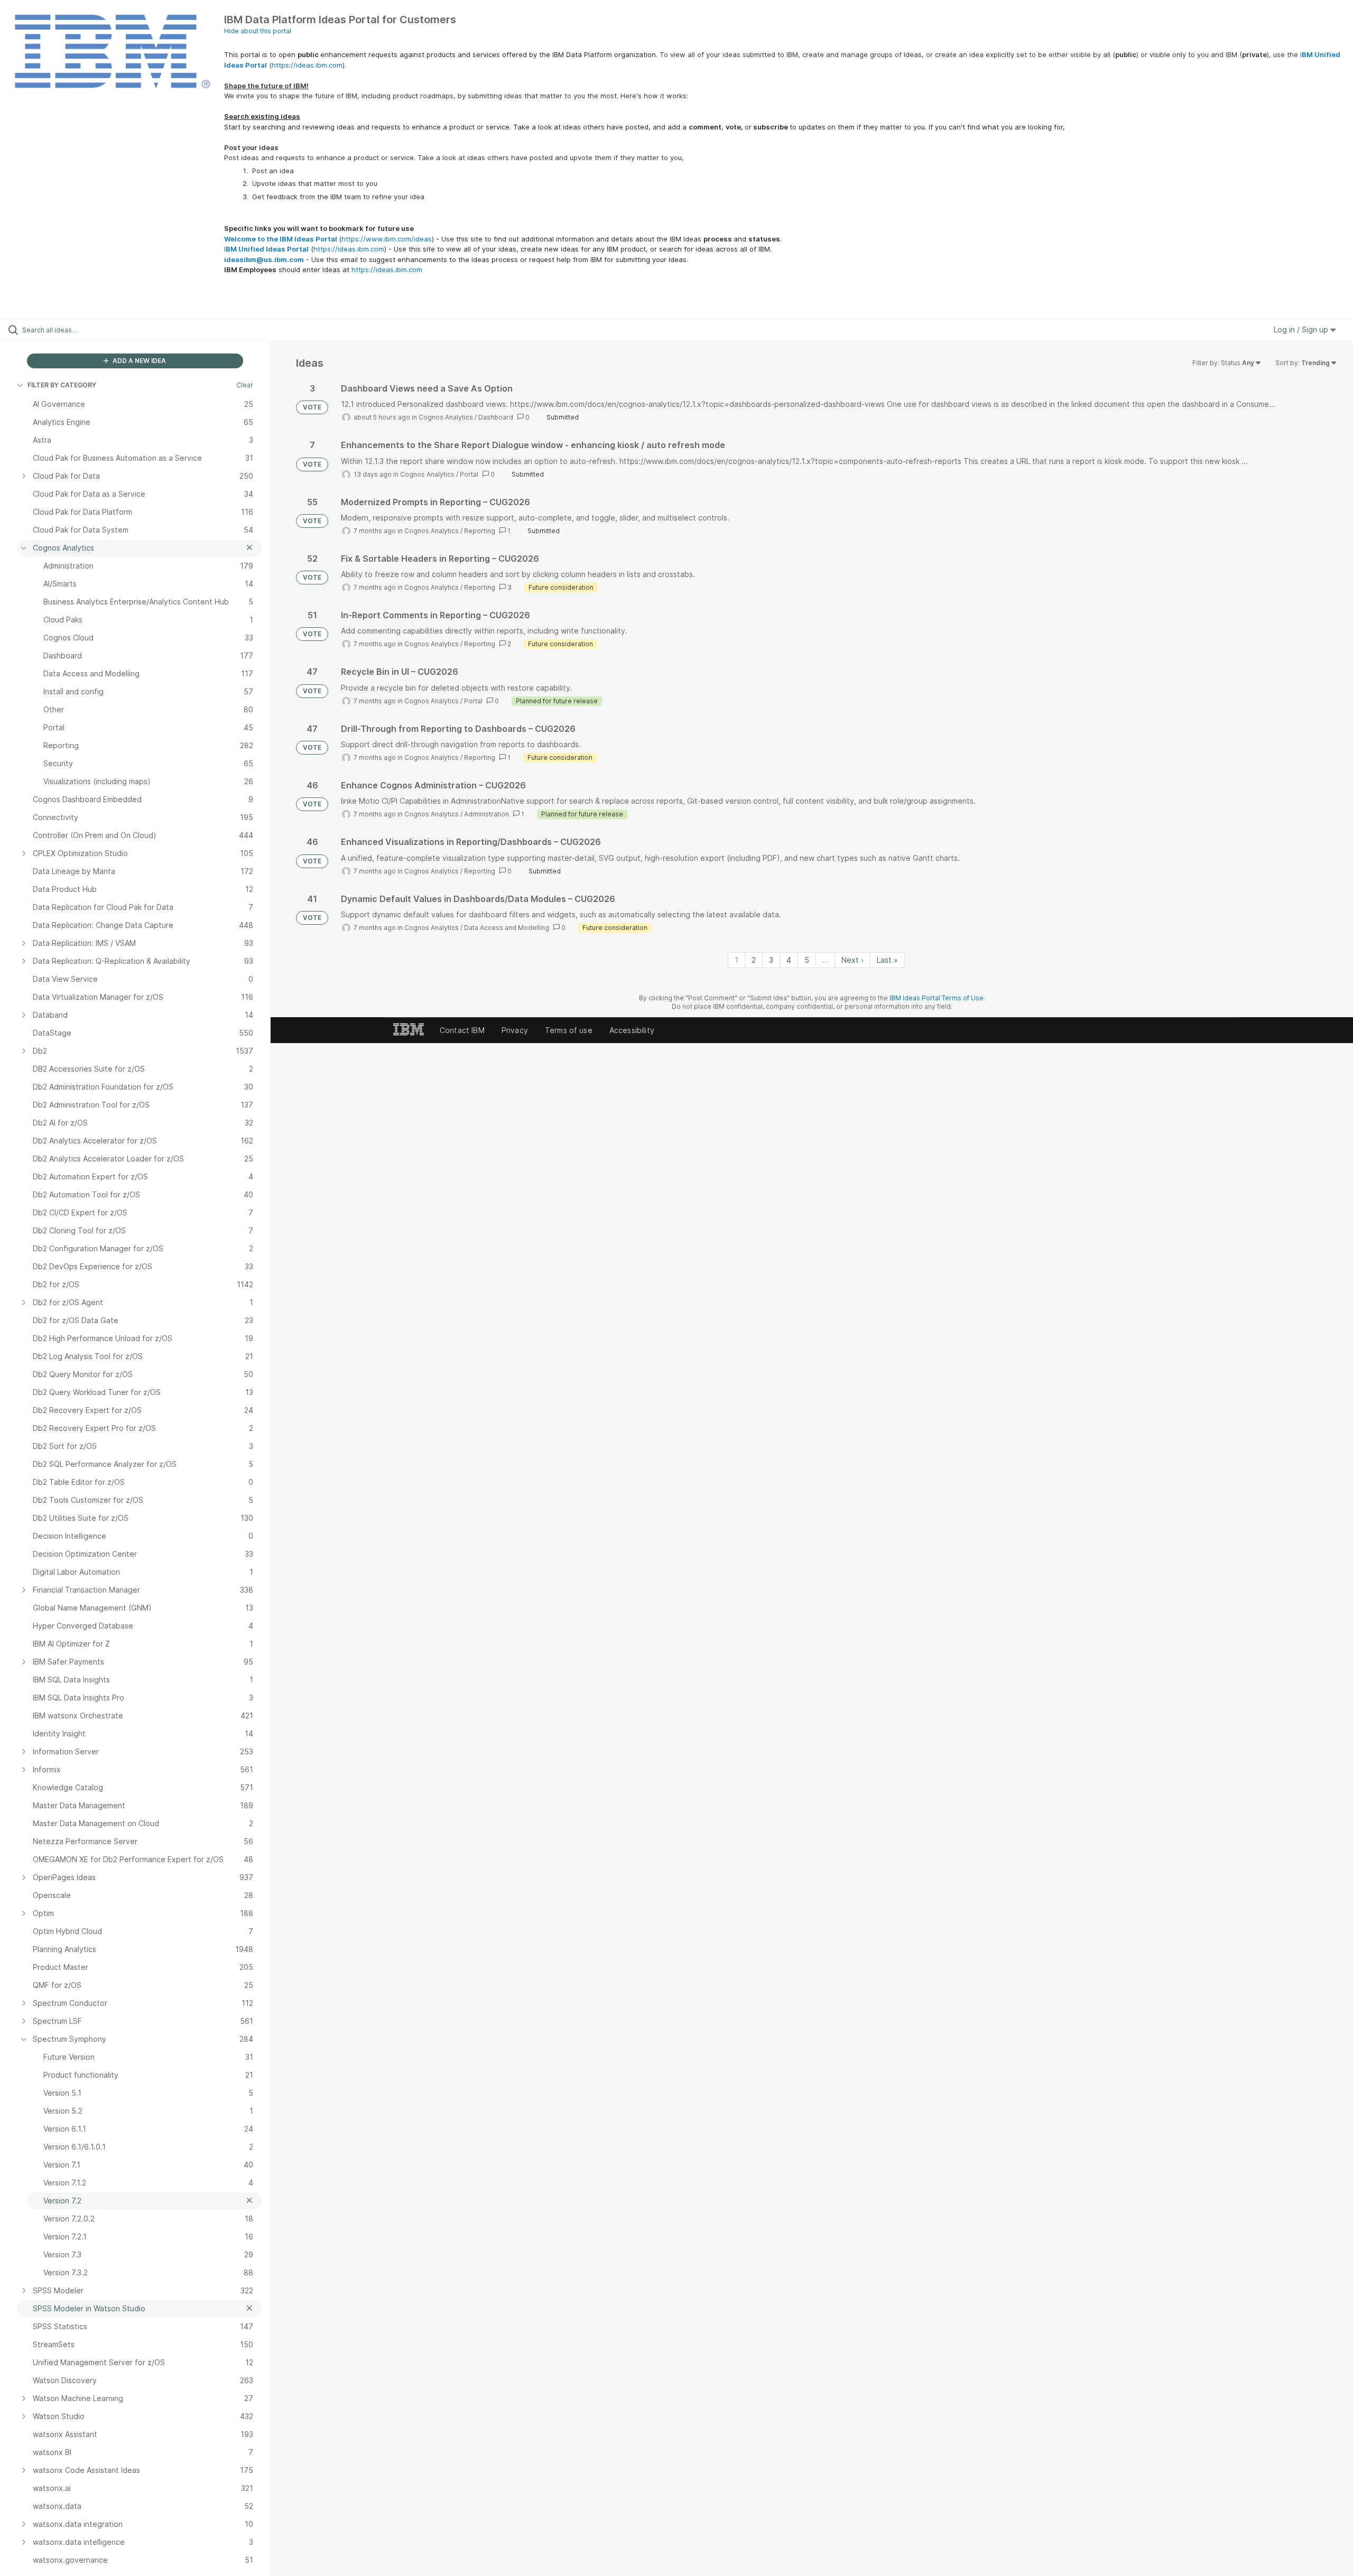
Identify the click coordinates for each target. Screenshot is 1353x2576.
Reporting (480, 531)
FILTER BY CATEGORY (62, 385)
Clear (245, 385)
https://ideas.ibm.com (307, 65)
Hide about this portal (258, 31)
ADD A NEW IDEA (138, 361)
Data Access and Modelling (507, 928)
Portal (469, 474)
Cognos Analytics (446, 417)
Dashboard (496, 417)
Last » (887, 960)
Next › (852, 960)
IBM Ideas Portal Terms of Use (937, 998)
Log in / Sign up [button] (1302, 329)
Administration (486, 814)
